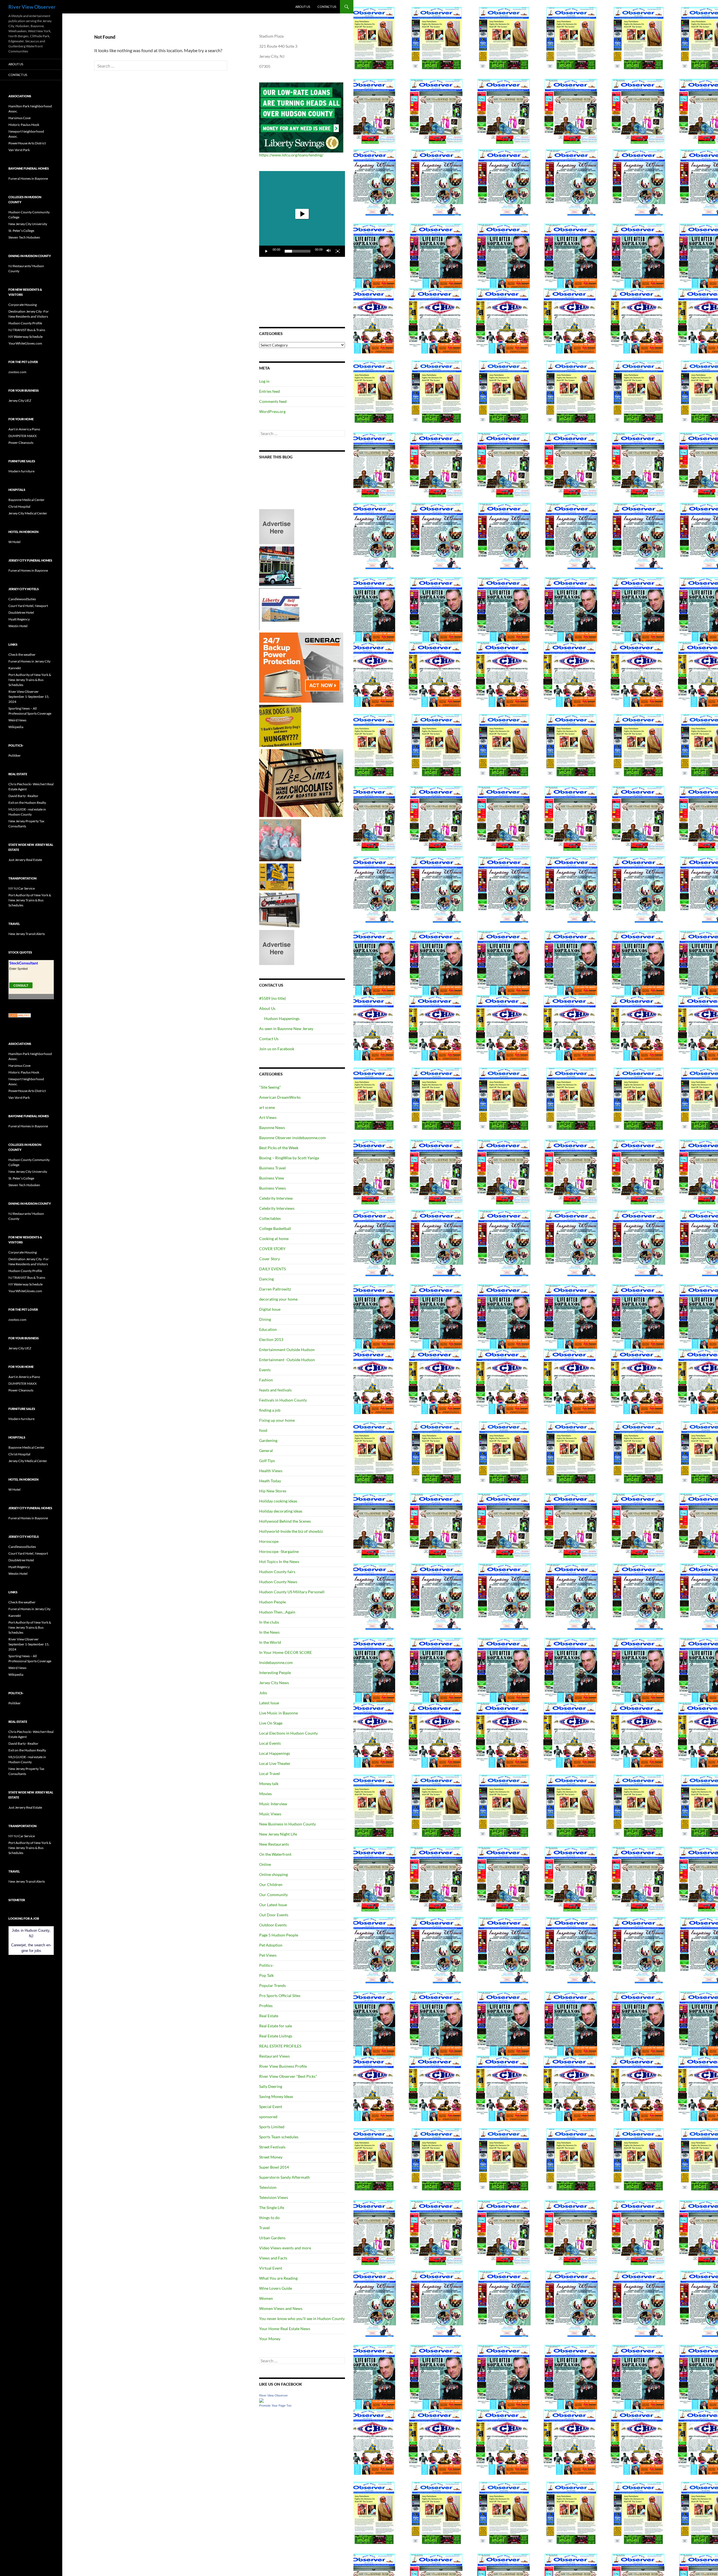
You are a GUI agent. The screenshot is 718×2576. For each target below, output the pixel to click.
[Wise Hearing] (279, 910)
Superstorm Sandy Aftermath (285, 2177)
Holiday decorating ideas (281, 1511)
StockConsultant (24, 963)
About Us (303, 7)
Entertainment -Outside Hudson (287, 1360)
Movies (265, 1794)
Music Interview (273, 1804)
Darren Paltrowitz (275, 1289)
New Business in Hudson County (287, 1824)
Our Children (271, 1884)
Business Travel (272, 1168)
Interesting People (275, 1673)
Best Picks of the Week (279, 1148)
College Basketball (275, 1228)
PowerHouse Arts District (27, 143)
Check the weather (22, 655)
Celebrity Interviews (277, 1208)
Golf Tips (267, 1461)
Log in (264, 381)
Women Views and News (281, 2308)
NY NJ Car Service (22, 888)
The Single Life (272, 2207)
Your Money (270, 2339)
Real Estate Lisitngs (276, 2036)
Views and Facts (273, 2258)
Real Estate (269, 2016)
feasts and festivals (275, 1390)
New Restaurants (274, 1844)
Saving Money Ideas (276, 2096)
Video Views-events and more (285, 2248)
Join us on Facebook (277, 1049)
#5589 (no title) (272, 998)
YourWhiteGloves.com (25, 343)
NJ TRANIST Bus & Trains (27, 330)
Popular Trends (272, 1985)
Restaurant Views (274, 2056)
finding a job (270, 1410)
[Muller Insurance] (277, 877)
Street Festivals (272, 2147)
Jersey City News (274, 1683)
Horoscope (269, 1541)
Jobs (263, 1693)
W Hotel (14, 542)
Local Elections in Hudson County (288, 1733)
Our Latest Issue (273, 1905)
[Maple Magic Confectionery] (280, 840)
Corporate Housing (23, 305)
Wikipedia (16, 727)
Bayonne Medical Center (27, 500)
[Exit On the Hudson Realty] (277, 566)
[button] (302, 214)
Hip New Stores (273, 1491)
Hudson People (272, 1602)
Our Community (273, 1895)
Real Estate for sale (276, 2026)
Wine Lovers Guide (276, 2288)
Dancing (266, 1279)
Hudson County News (278, 1582)
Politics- (266, 1965)
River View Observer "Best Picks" (288, 2076)
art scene (267, 1107)
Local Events (270, 1743)
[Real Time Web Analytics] (20, 1015)
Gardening (268, 1440)
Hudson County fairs (277, 1572)
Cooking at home (274, 1239)
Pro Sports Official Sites (280, 1996)
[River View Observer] (261, 2400)
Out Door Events (274, 1915)
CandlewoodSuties (22, 599)
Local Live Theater (275, 1763)
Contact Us (327, 7)
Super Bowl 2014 (274, 2167)
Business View (272, 1178)
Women (266, 2298)
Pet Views (268, 1955)
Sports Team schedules (279, 2137)
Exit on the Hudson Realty (27, 803)
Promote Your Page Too (275, 2406)
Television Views (274, 2197)
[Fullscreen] (338, 251)
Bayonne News (272, 1127)
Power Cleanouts (21, 443)
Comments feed (273, 401)
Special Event (271, 2107)
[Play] (266, 251)
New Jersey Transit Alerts (27, 934)
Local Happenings (275, 1753)
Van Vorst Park (19, 150)
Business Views (272, 1188)
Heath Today (270, 1481)
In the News (269, 1632)
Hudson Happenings (282, 1018)
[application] (302, 214)
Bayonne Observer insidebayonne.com (293, 1138)
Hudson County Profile (25, 323)
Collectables (270, 1218)
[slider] (298, 251)
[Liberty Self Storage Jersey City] (280, 609)
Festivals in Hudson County (283, 1400)
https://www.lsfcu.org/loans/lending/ (291, 155)
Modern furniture (21, 471)
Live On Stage (271, 1723)
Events (265, 1370)
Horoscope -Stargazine (279, 1551)
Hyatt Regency (19, 619)
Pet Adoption (271, 1945)
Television (268, 2187)
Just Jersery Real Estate (25, 860)
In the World (270, 1642)
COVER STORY (272, 1249)
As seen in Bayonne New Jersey (286, 1029)
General (266, 1450)
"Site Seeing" (270, 1087)
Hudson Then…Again (277, 1612)
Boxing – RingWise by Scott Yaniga (289, 1158)
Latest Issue (269, 1703)
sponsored (268, 2117)
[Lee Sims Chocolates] (301, 783)
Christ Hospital (19, 506)
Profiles (266, 2006)
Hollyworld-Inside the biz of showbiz (291, 1531)
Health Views (271, 1471)
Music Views (270, 1814)
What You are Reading (278, 2278)
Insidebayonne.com (276, 1662)
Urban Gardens (272, 2238)
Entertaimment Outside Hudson (287, 1350)
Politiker (15, 755)
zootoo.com (17, 372)
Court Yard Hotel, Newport (28, 606)
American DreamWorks (280, 1097)
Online (265, 1864)
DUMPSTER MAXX (23, 436)
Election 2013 (271, 1339)
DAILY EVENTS (272, 1269)
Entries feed (270, 391)
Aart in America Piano (24, 429)
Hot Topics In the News (279, 1561)
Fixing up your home (277, 1420)
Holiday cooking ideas (278, 1501)
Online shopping (273, 1874)
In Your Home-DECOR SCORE (286, 1652)
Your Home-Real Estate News (285, 2329)
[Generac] (301, 667)
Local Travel (270, 1773)
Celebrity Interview (276, 1198)
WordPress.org (272, 411)
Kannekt (15, 668)
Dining (265, 1319)
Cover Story (270, 1259)
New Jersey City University (28, 224)
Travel (264, 2228)
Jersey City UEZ (20, 401)
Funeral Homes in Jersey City (29, 661)
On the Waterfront (275, 1854)
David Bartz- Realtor (23, 796)
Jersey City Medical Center (28, 513)
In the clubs (269, 1622)
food (263, 1430)
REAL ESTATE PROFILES (280, 2046)
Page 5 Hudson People (279, 1935)
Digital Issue (270, 1309)
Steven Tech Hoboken (24, 237)
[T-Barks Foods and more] (280, 725)
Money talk (269, 1784)
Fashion (266, 1380)
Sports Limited (272, 2127)
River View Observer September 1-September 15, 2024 (29, 697)
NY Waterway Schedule (26, 337)
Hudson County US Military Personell (292, 1592)
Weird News (17, 720)
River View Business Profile (283, 2066)
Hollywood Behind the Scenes (285, 1521)
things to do (269, 2218)
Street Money (271, 2157)
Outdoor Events (273, 1925)
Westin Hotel (18, 626)
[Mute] (329, 251)
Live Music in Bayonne (279, 1713)
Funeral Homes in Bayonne (28, 178)
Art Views (268, 1117)
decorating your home (278, 1299)
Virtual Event (271, 2268)
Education (268, 1329)
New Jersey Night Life (278, 1834)
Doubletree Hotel (21, 612)
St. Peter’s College (21, 231)
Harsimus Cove (19, 118)
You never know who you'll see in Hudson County (302, 2318)
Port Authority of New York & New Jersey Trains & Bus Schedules (30, 680)
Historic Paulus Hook (24, 125)
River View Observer (32, 7)
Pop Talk (266, 1975)
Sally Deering (271, 2086)
